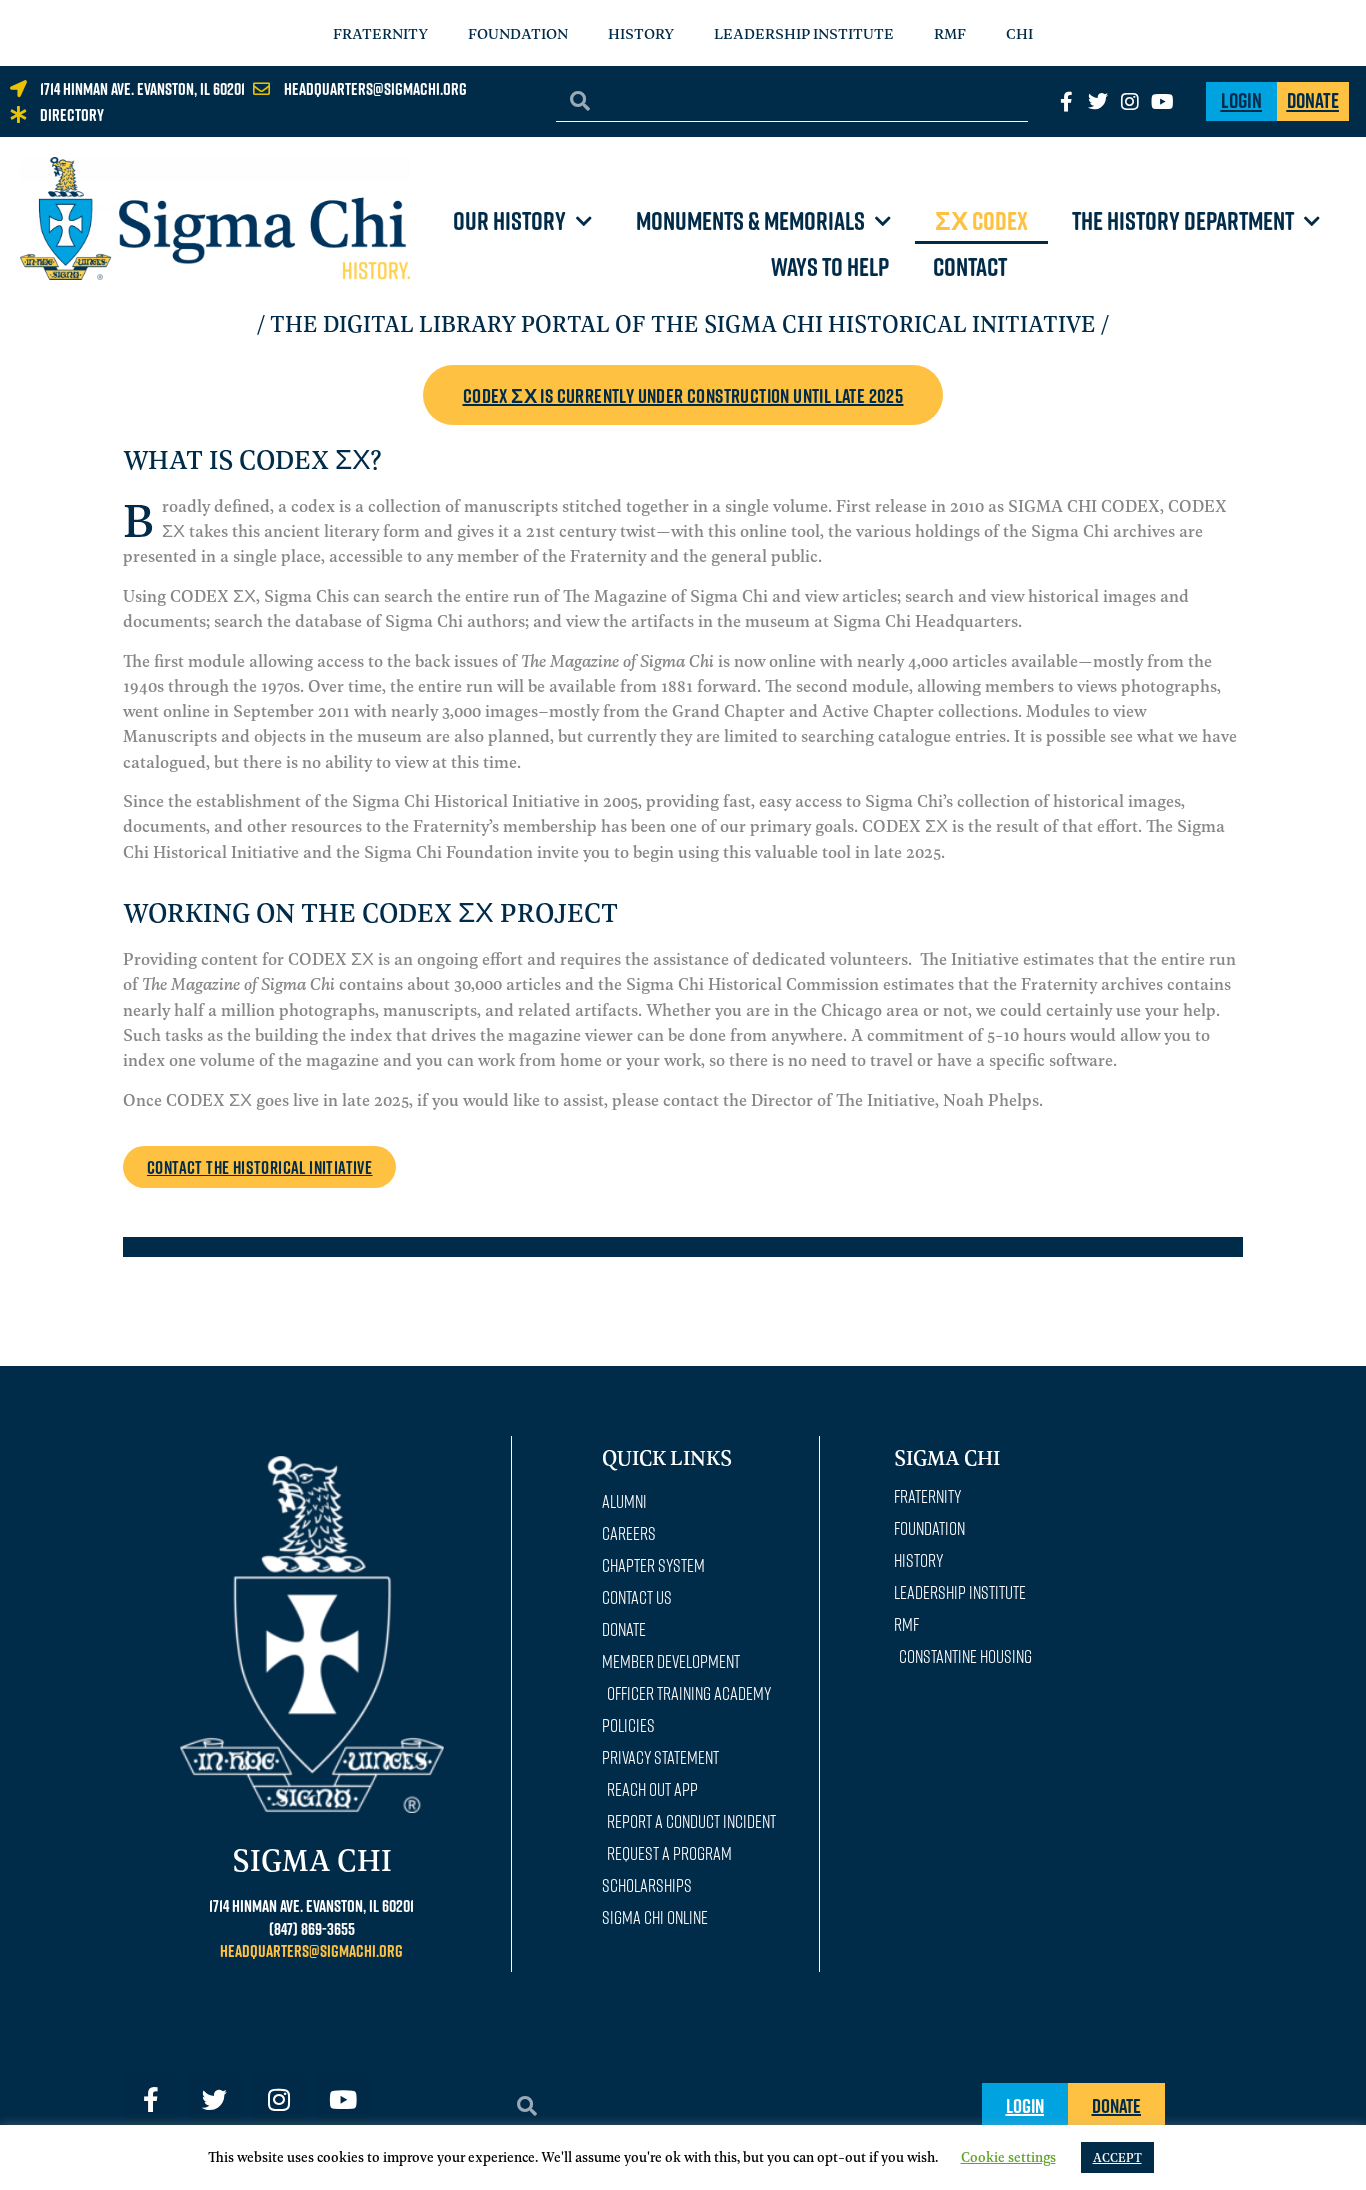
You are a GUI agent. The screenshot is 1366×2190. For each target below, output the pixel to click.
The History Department (1183, 220)
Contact (970, 266)
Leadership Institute (804, 33)
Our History (509, 220)
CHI (1019, 33)
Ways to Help (830, 266)
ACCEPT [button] (1117, 2157)
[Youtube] (1162, 102)
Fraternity (380, 33)
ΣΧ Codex (981, 220)
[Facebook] (1066, 102)
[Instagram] (1130, 102)
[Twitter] (1098, 102)
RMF (950, 33)
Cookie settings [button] (1008, 2156)
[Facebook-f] (150, 2099)
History (641, 33)
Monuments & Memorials (750, 220)
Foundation (518, 33)
